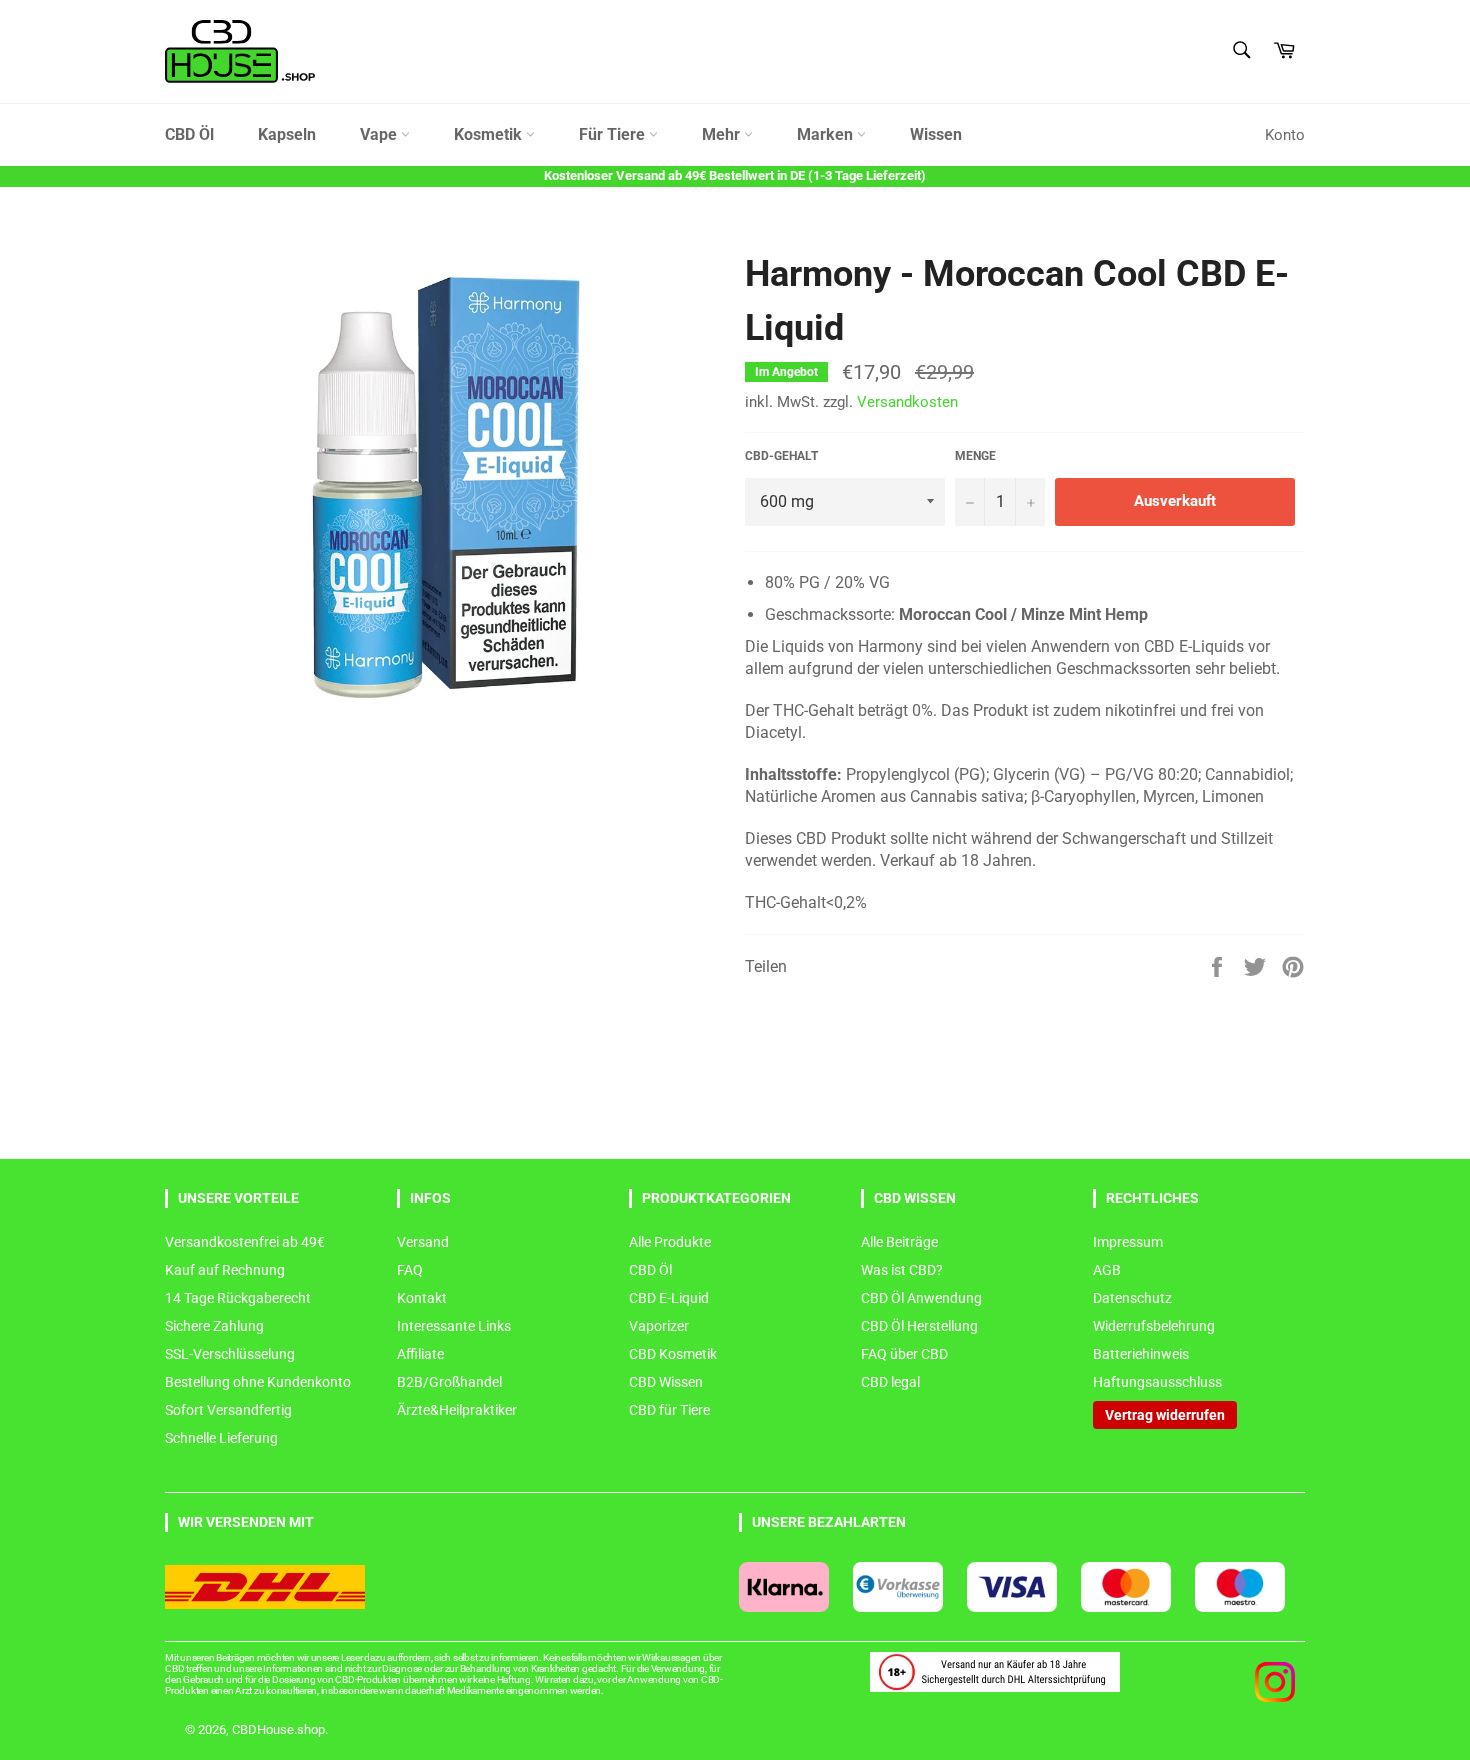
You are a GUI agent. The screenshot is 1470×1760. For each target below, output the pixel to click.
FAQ (410, 1270)
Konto (1285, 135)
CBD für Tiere (669, 1410)
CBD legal (890, 1382)
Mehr (723, 134)
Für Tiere (614, 134)
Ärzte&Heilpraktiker (457, 1410)
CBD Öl (189, 134)
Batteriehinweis (1141, 1354)
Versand (423, 1242)
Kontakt (422, 1298)
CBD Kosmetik (673, 1354)
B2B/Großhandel (449, 1382)
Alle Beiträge (899, 1242)
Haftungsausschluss (1157, 1382)
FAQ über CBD (904, 1354)
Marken (827, 134)
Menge (975, 456)
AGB (1107, 1270)
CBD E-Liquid (669, 1298)
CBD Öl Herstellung (919, 1326)
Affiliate (420, 1354)
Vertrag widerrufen (1165, 1415)
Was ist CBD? (902, 1270)
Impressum (1128, 1242)
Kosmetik (490, 134)
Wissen (936, 134)
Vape (380, 134)
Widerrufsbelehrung (1154, 1326)
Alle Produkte (670, 1242)
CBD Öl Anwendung (921, 1298)
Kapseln (287, 134)
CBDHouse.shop (278, 1729)
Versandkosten (907, 402)
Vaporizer (659, 1326)
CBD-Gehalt (781, 456)
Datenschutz (1132, 1298)
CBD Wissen (666, 1382)
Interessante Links (454, 1326)
